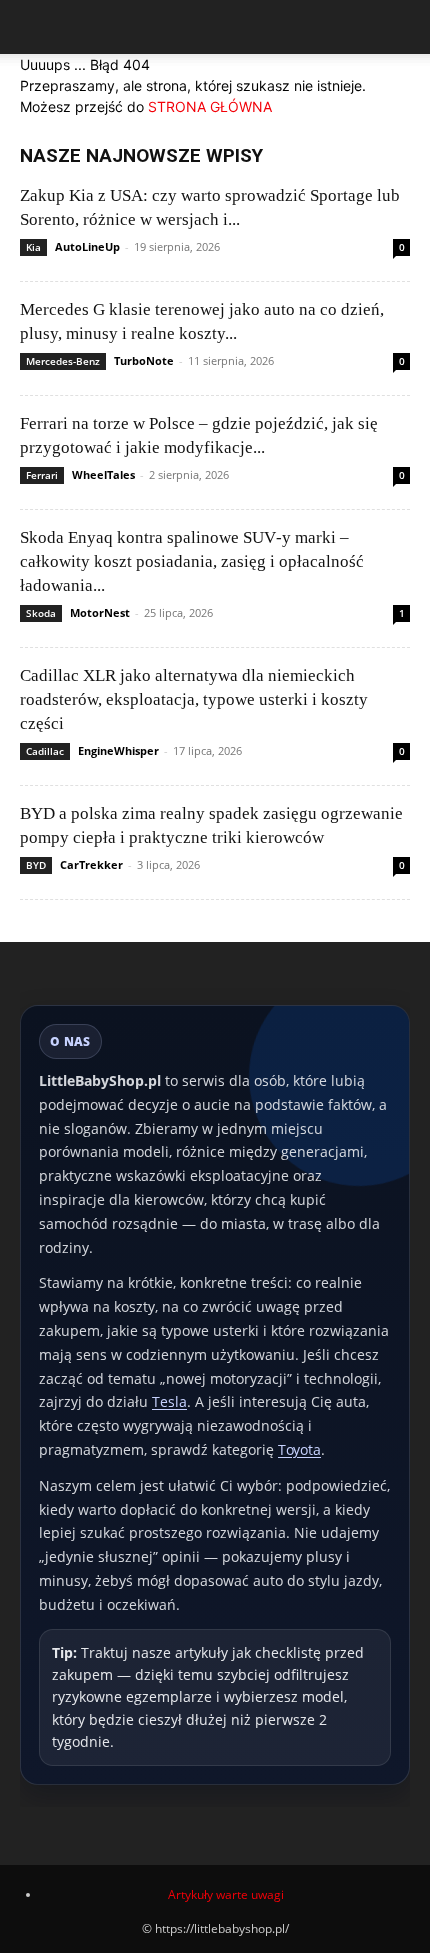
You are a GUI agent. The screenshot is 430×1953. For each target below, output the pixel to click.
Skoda (41, 613)
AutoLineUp (87, 246)
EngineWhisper (118, 750)
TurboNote (144, 360)
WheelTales (103, 474)
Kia (33, 247)
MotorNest (100, 612)
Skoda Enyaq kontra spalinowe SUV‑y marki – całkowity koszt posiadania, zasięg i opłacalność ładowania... (192, 561)
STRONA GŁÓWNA (210, 106)
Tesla (169, 1401)
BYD (36, 865)
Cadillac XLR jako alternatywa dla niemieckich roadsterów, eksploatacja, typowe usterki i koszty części (194, 699)
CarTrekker (91, 864)
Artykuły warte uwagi (226, 1894)
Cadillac (45, 751)
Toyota (299, 1449)
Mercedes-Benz (63, 361)
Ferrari (42, 475)
